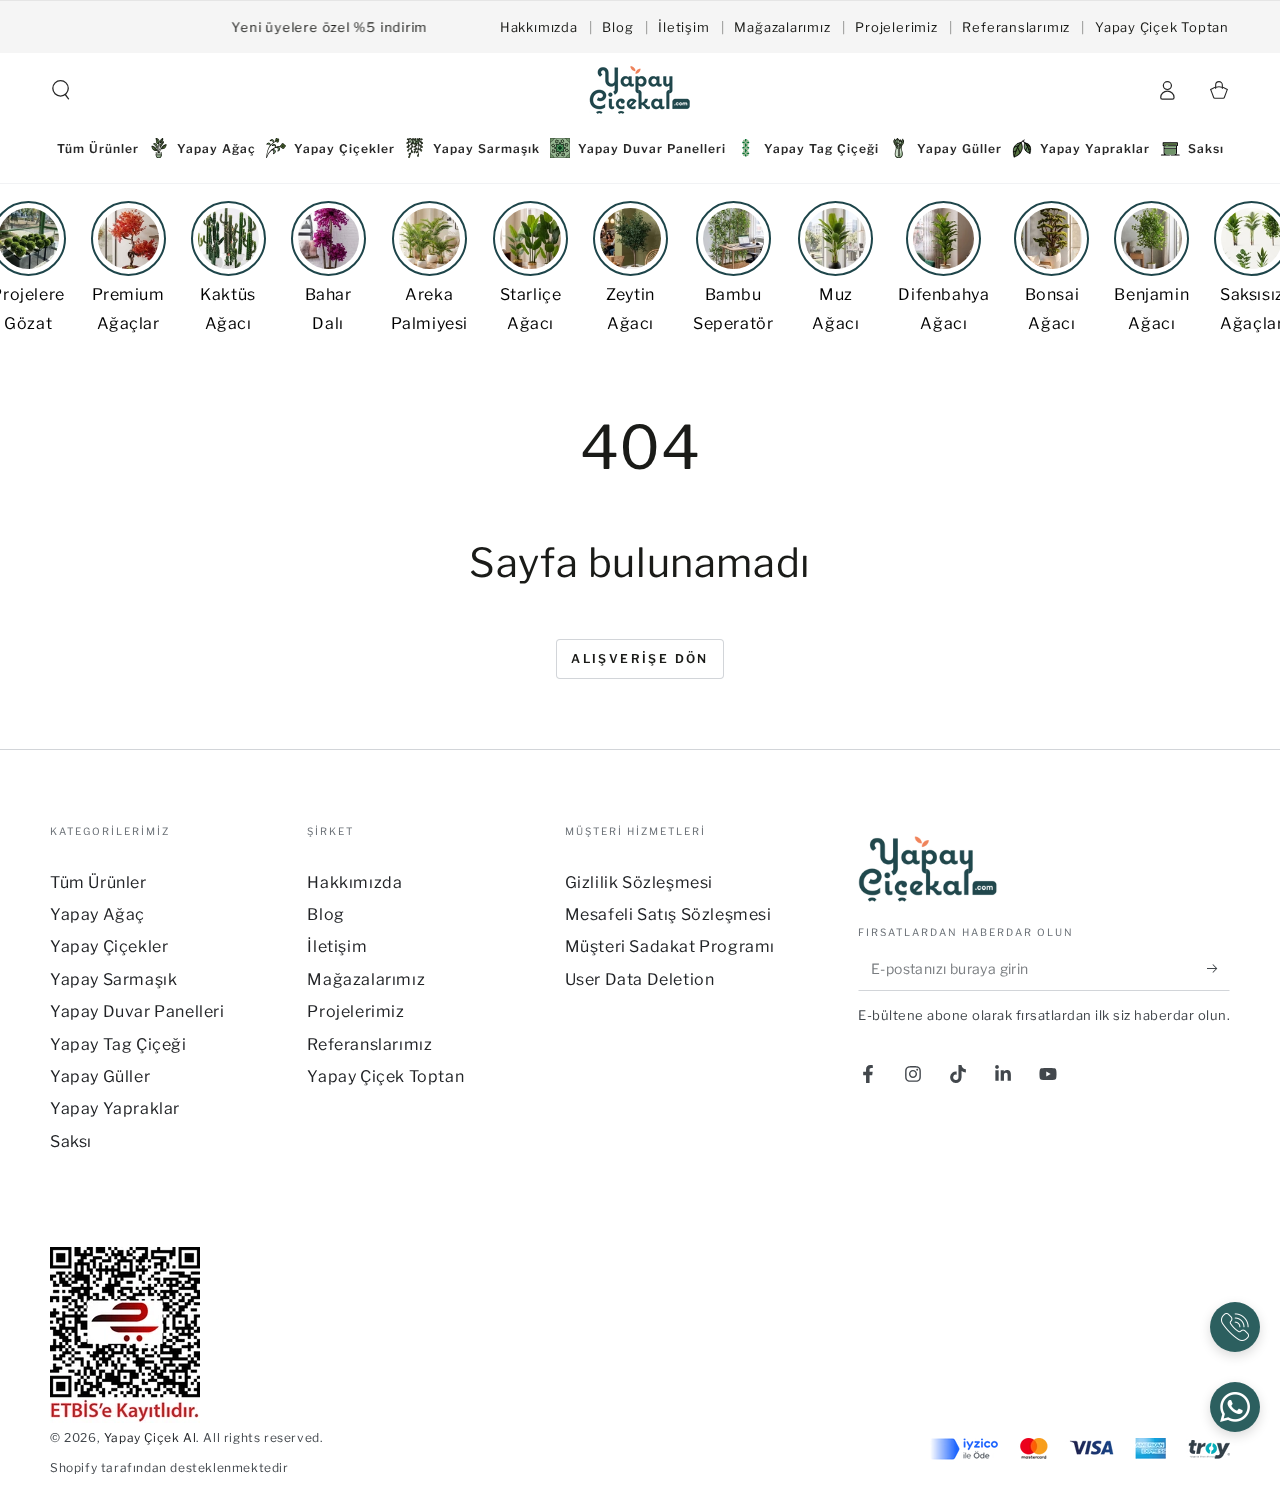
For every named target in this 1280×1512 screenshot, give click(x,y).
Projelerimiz (896, 27)
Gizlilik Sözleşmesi (639, 882)
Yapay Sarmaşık (113, 979)
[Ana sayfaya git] (640, 90)
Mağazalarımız (782, 27)
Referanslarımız (1016, 27)
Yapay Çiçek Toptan (1162, 27)
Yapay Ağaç (97, 914)
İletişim (683, 27)
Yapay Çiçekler (109, 946)
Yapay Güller (100, 1076)
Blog (617, 27)
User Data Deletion (640, 979)
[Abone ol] (1218, 968)
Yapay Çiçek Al (150, 1437)
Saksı (71, 1141)
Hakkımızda (539, 27)
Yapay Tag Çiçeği (118, 1044)
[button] (61, 90)
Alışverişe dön (640, 658)
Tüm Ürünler (98, 882)
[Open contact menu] (1235, 1327)
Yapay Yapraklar (115, 1108)
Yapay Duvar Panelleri (137, 1011)
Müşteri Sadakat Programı (670, 946)
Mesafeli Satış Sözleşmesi (668, 914)
